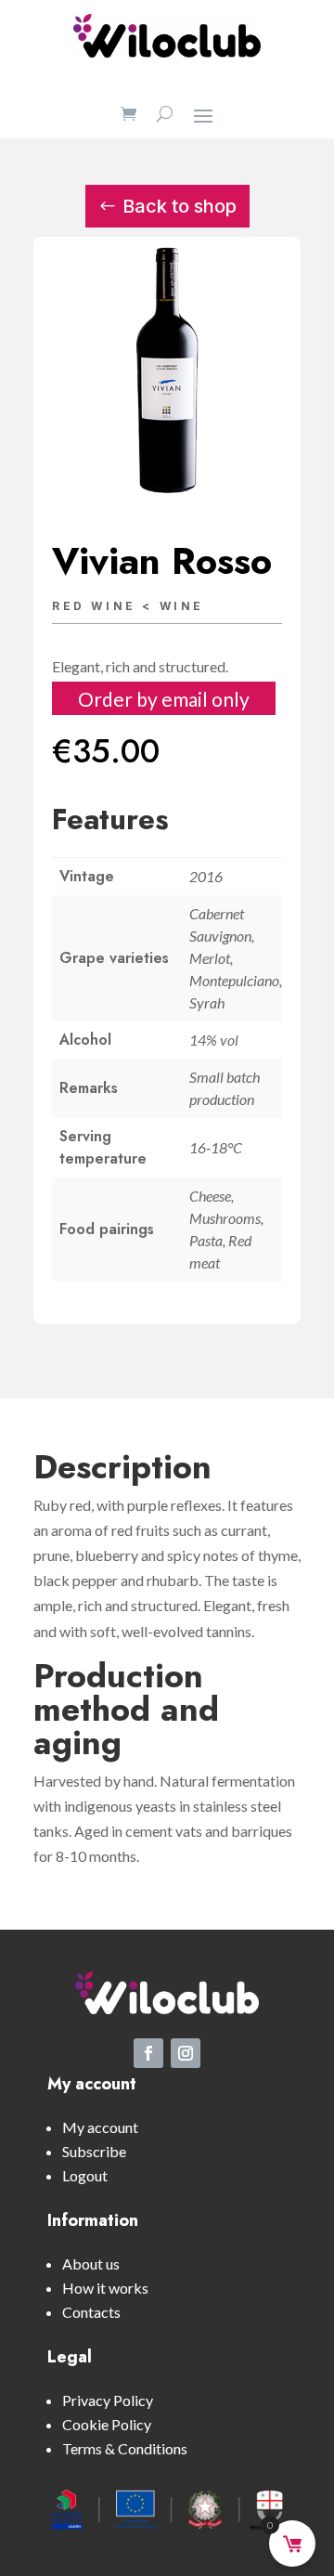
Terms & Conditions (125, 2448)
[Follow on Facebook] (148, 2053)
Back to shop (180, 206)
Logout (85, 2175)
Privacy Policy (108, 2400)
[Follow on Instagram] (186, 2053)
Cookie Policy (107, 2424)
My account (100, 2127)
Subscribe (94, 2151)
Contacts (91, 2312)
